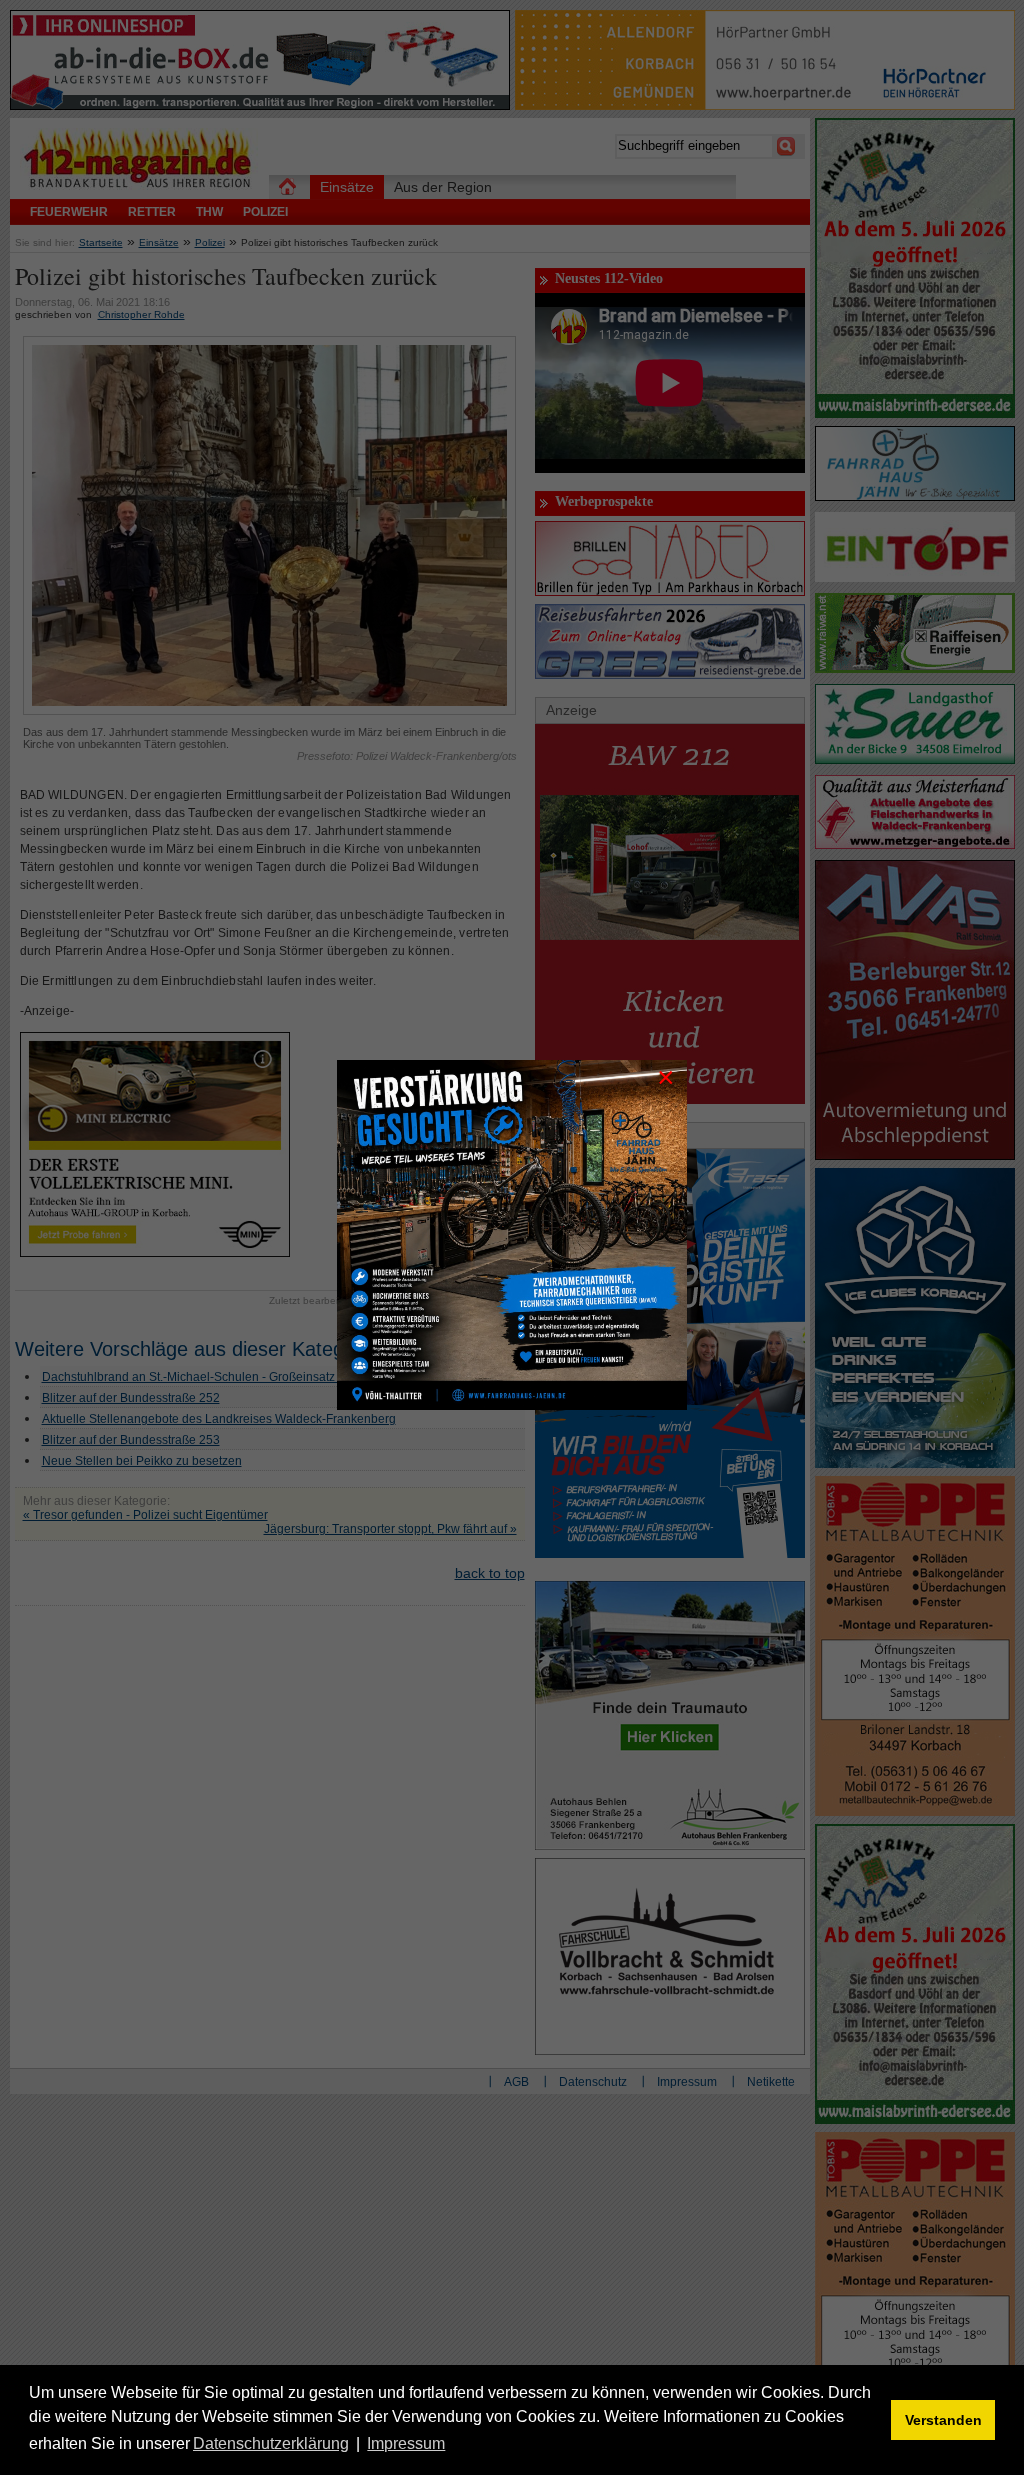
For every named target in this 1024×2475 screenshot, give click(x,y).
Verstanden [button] (943, 2420)
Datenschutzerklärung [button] (271, 2443)
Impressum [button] (406, 2443)
